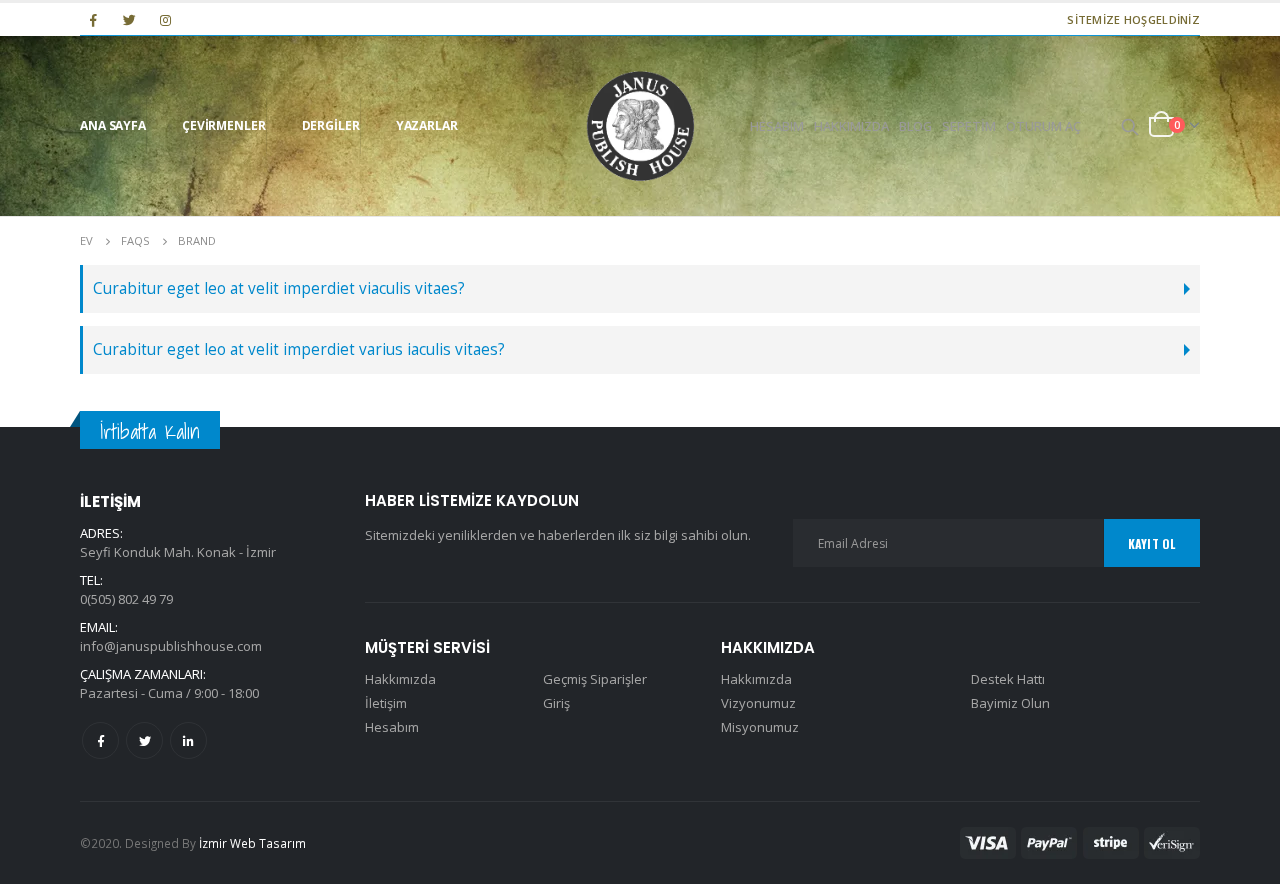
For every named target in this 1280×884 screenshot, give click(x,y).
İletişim (386, 703)
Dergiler (331, 125)
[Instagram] (166, 20)
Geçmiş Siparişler (595, 679)
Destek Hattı (1008, 679)
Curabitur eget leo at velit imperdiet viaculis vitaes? (279, 288)
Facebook (100, 740)
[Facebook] (93, 20)
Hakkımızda (851, 126)
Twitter (144, 740)
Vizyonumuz (758, 703)
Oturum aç (1043, 126)
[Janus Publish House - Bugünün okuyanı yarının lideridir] (640, 126)
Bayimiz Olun (1010, 703)
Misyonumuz (760, 727)
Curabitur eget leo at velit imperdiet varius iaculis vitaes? (299, 349)
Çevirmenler (224, 125)
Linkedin (188, 740)
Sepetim (969, 126)
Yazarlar (427, 125)
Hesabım (777, 126)
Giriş (556, 703)
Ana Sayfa (113, 125)
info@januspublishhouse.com (171, 646)
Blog (915, 126)
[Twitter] (129, 20)
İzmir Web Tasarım (252, 843)
